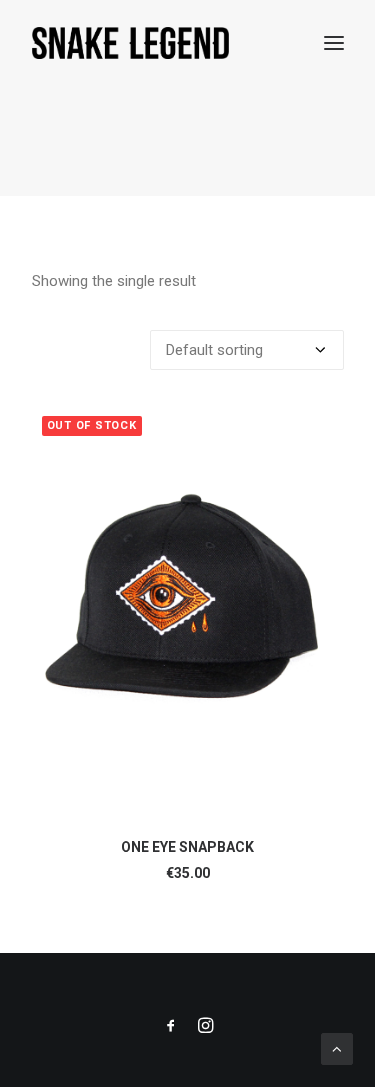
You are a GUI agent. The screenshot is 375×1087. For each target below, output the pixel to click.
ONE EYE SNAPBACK (187, 847)
